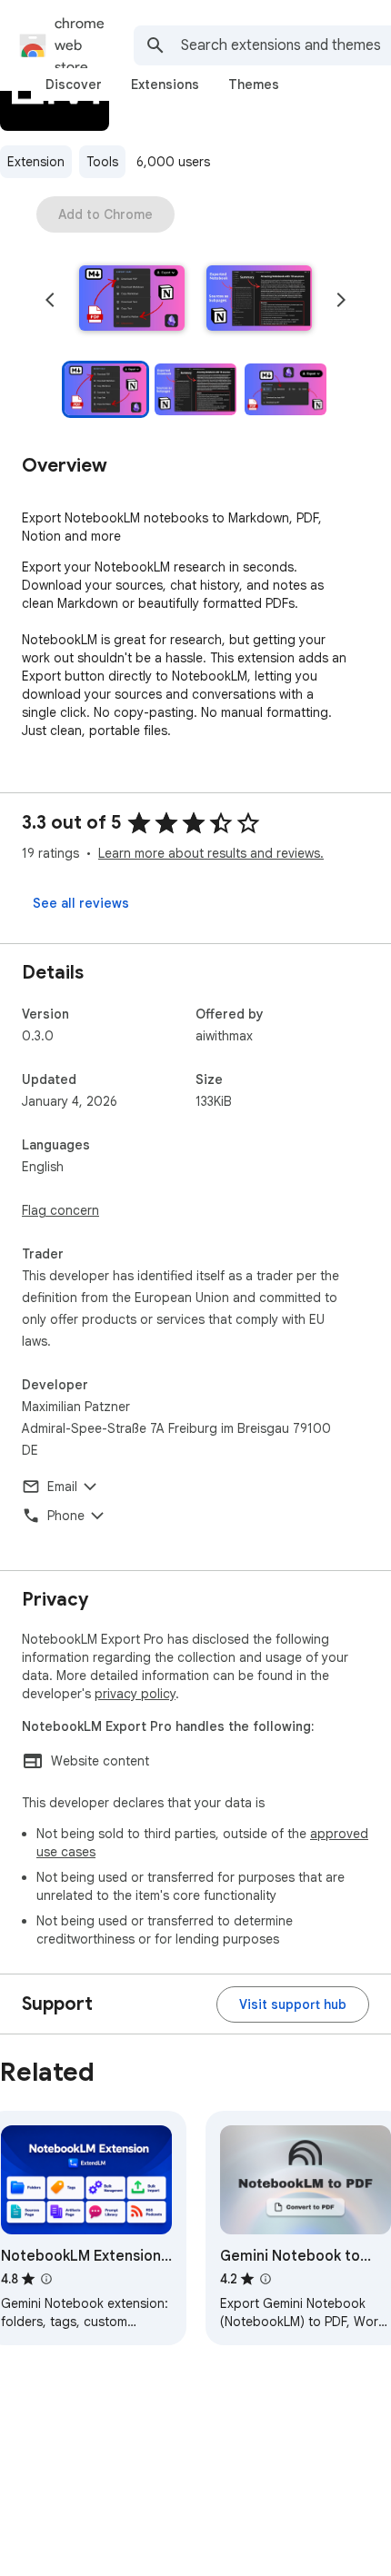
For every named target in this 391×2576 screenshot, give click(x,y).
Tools (102, 162)
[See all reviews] (81, 903)
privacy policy (135, 1694)
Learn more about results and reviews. (211, 853)
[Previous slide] (50, 300)
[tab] (74, 85)
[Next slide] (341, 300)
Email (62, 1487)
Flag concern (60, 1210)
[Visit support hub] (293, 2004)
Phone (66, 1516)
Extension (36, 162)
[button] (132, 300)
